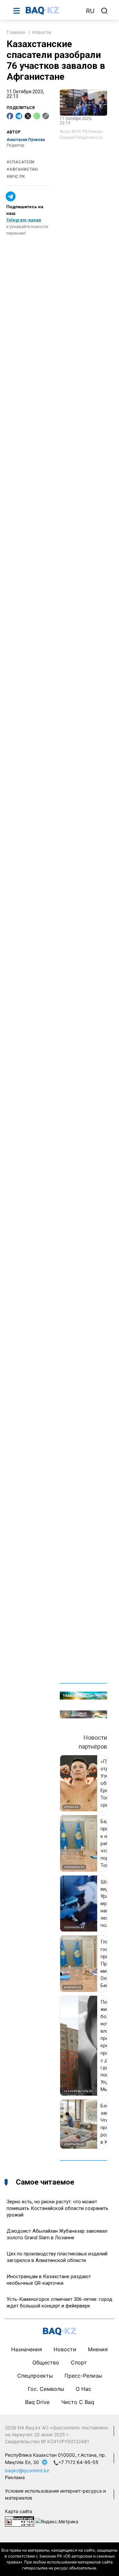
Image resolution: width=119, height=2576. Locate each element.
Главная (16, 32)
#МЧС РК (16, 177)
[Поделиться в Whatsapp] (37, 116)
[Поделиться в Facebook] (10, 116)
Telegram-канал (24, 220)
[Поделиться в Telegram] (19, 116)
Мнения (98, 2349)
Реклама (15, 2477)
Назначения (27, 2349)
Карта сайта (19, 2511)
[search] (104, 11)
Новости (41, 32)
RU (90, 11)
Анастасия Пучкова (26, 140)
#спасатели (20, 162)
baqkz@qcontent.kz (27, 2470)
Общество (46, 2362)
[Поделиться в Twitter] (28, 116)
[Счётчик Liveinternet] (20, 2521)
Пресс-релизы (83, 2376)
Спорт (79, 2362)
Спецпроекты (35, 2376)
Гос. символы (46, 2389)
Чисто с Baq (78, 2402)
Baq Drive (37, 2402)
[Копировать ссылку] (46, 116)
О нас (83, 2389)
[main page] (53, 11)
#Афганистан (22, 169)
